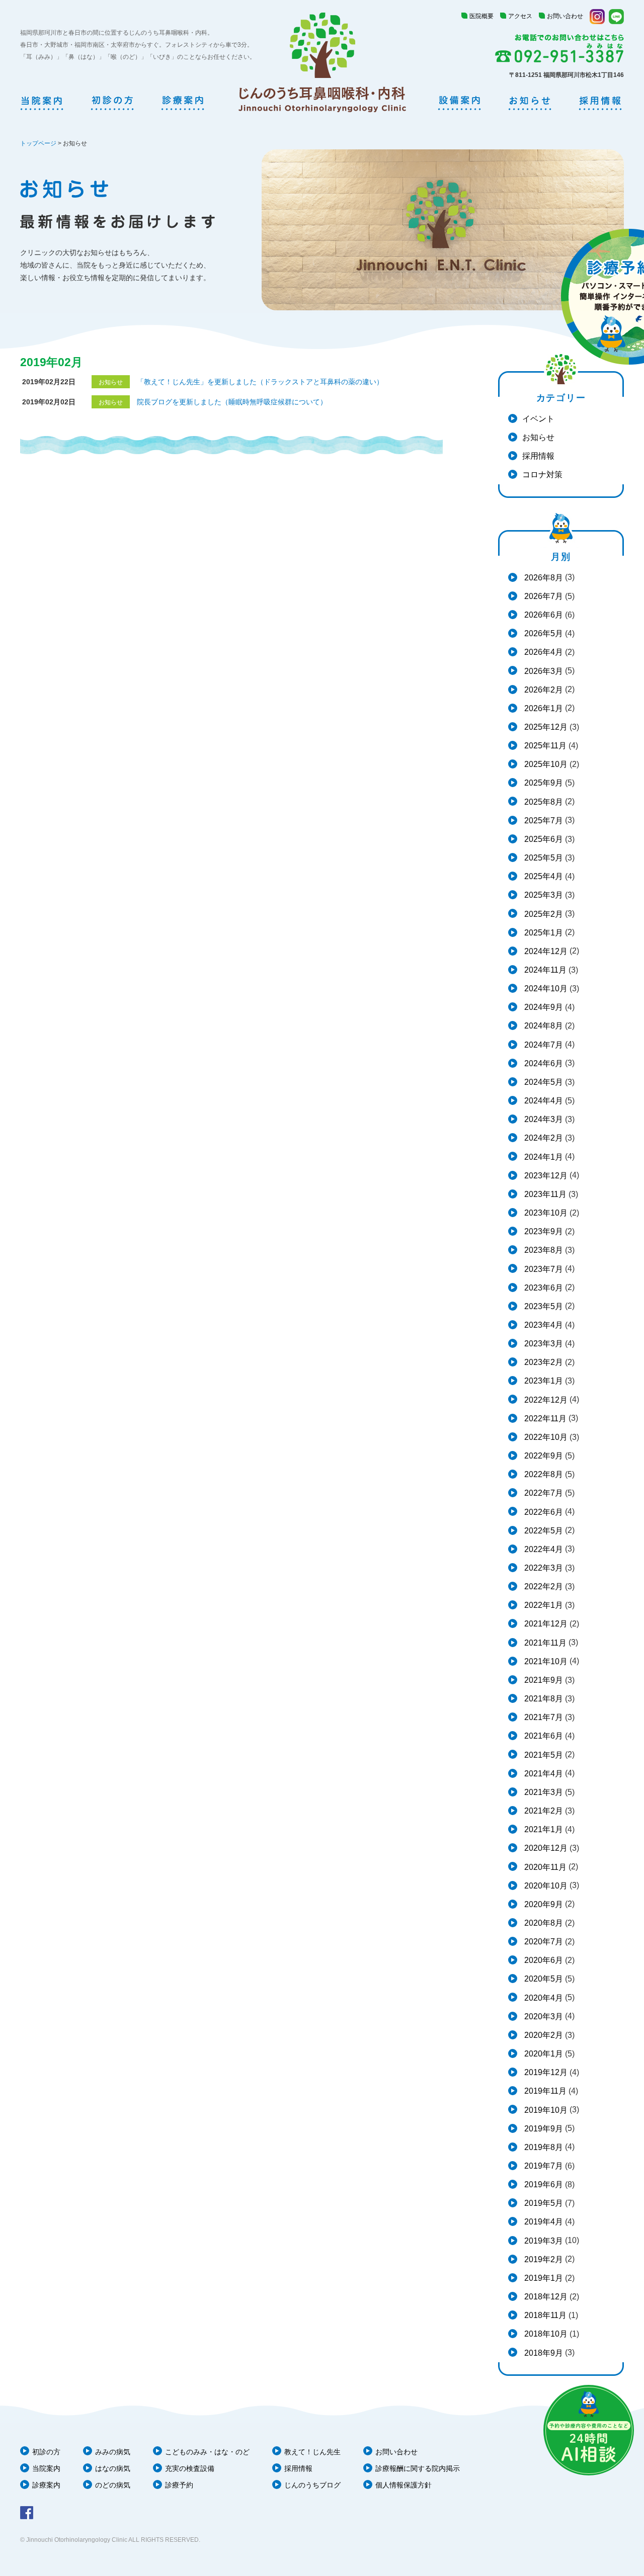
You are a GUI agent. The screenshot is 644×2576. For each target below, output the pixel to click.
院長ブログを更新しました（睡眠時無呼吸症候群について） (232, 402)
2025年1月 (543, 933)
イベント (538, 419)
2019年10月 (545, 2110)
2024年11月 (544, 970)
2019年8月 (543, 2147)
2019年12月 (545, 2072)
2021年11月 (544, 1643)
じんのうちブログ (312, 2485)
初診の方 (46, 2452)
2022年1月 (543, 1605)
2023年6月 (543, 1288)
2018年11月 (544, 2315)
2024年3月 (543, 1119)
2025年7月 (543, 821)
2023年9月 (543, 1231)
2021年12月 (545, 1624)
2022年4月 (543, 1549)
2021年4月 (543, 1774)
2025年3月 (543, 895)
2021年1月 (543, 1829)
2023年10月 (545, 1213)
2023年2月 (543, 1362)
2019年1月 (543, 2278)
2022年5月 (543, 1531)
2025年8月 (543, 802)
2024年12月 (545, 951)
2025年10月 (545, 764)
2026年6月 (543, 615)
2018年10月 (545, 2334)
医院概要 (481, 16)
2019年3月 (543, 2241)
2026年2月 (543, 690)
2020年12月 (545, 1848)
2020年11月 (544, 1867)
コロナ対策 (542, 475)
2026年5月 (543, 633)
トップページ (38, 143)
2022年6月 (543, 1512)
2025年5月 (543, 858)
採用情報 (538, 456)
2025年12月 (545, 727)
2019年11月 (544, 2091)
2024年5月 (543, 1082)
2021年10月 (545, 1661)
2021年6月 (543, 1736)
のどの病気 (113, 2485)
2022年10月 (545, 1437)
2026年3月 (543, 671)
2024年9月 (543, 1007)
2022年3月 (543, 1568)
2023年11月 (544, 1194)
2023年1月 (543, 1381)
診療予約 (179, 2485)
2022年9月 (543, 1456)
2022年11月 (544, 1419)
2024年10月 (545, 989)
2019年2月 (543, 2259)
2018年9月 (543, 2353)
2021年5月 (543, 1755)
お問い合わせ (565, 16)
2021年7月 (543, 1717)
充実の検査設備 (190, 2468)
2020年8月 (543, 1923)
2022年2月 (543, 1586)
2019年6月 (543, 2184)
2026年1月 (543, 708)
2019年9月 (543, 2129)
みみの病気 (113, 2452)
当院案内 (46, 2468)
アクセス (520, 16)
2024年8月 (543, 1026)
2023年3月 (543, 1344)
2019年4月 (543, 2222)
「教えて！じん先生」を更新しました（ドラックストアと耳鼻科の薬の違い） (260, 382)
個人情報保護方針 (404, 2485)
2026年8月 (543, 578)
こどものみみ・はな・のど (207, 2452)
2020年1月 (543, 2054)
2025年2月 (543, 914)
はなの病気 (113, 2468)
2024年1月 (543, 1157)
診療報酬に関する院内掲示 (418, 2468)
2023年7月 (543, 1269)
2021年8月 (543, 1699)
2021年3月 (543, 1792)
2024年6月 (543, 1063)
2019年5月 (543, 2203)
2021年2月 (543, 1811)
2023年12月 (545, 1176)
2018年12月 (545, 2297)
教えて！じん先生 (312, 2452)
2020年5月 (543, 1979)
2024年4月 (543, 1101)
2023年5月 (543, 1306)
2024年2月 (543, 1138)
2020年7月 (543, 1942)
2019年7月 (543, 2166)
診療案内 (46, 2485)
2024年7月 (543, 1045)
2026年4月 (543, 652)
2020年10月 (545, 1886)
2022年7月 (543, 1493)
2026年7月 (543, 596)
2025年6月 (543, 839)
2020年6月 (543, 1960)
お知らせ (538, 437)
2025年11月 (544, 746)
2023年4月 (543, 1325)
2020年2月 (543, 2035)
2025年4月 (543, 876)
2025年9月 (543, 783)
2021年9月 (543, 1680)
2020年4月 (543, 1998)
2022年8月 (543, 1474)
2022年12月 (545, 1400)
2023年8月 (543, 1250)
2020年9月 (543, 1904)
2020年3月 (543, 2016)
